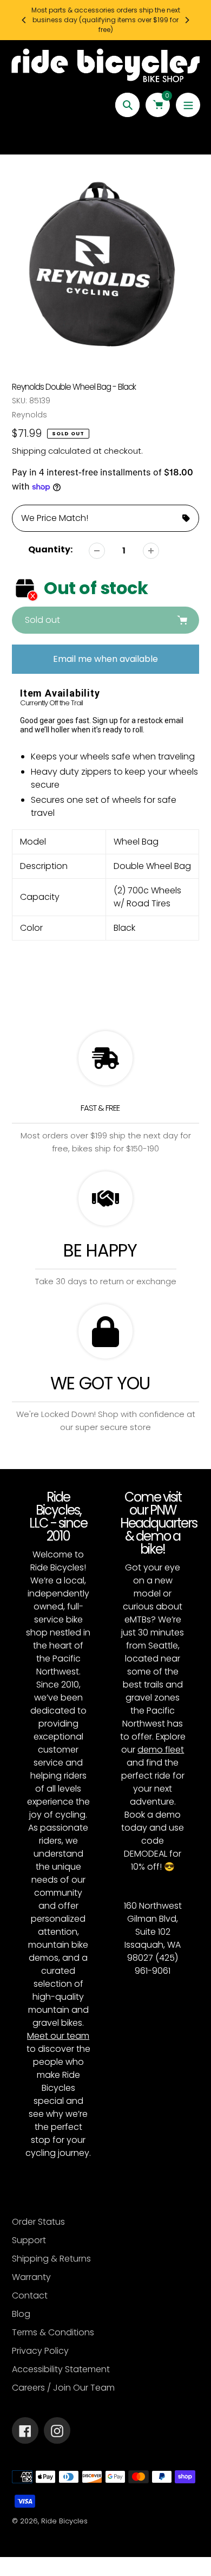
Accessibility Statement (61, 2369)
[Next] (187, 20)
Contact (30, 2295)
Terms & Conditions (53, 2332)
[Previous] (24, 20)
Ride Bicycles (64, 2521)
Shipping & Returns (51, 2259)
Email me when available (105, 659)
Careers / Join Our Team (63, 2388)
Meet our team (58, 2036)
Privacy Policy (40, 2351)
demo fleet (161, 1750)
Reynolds (29, 415)
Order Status (38, 2222)
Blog (21, 2314)
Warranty (31, 2277)
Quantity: (50, 549)
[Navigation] (188, 105)
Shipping (29, 451)
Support (29, 2240)
